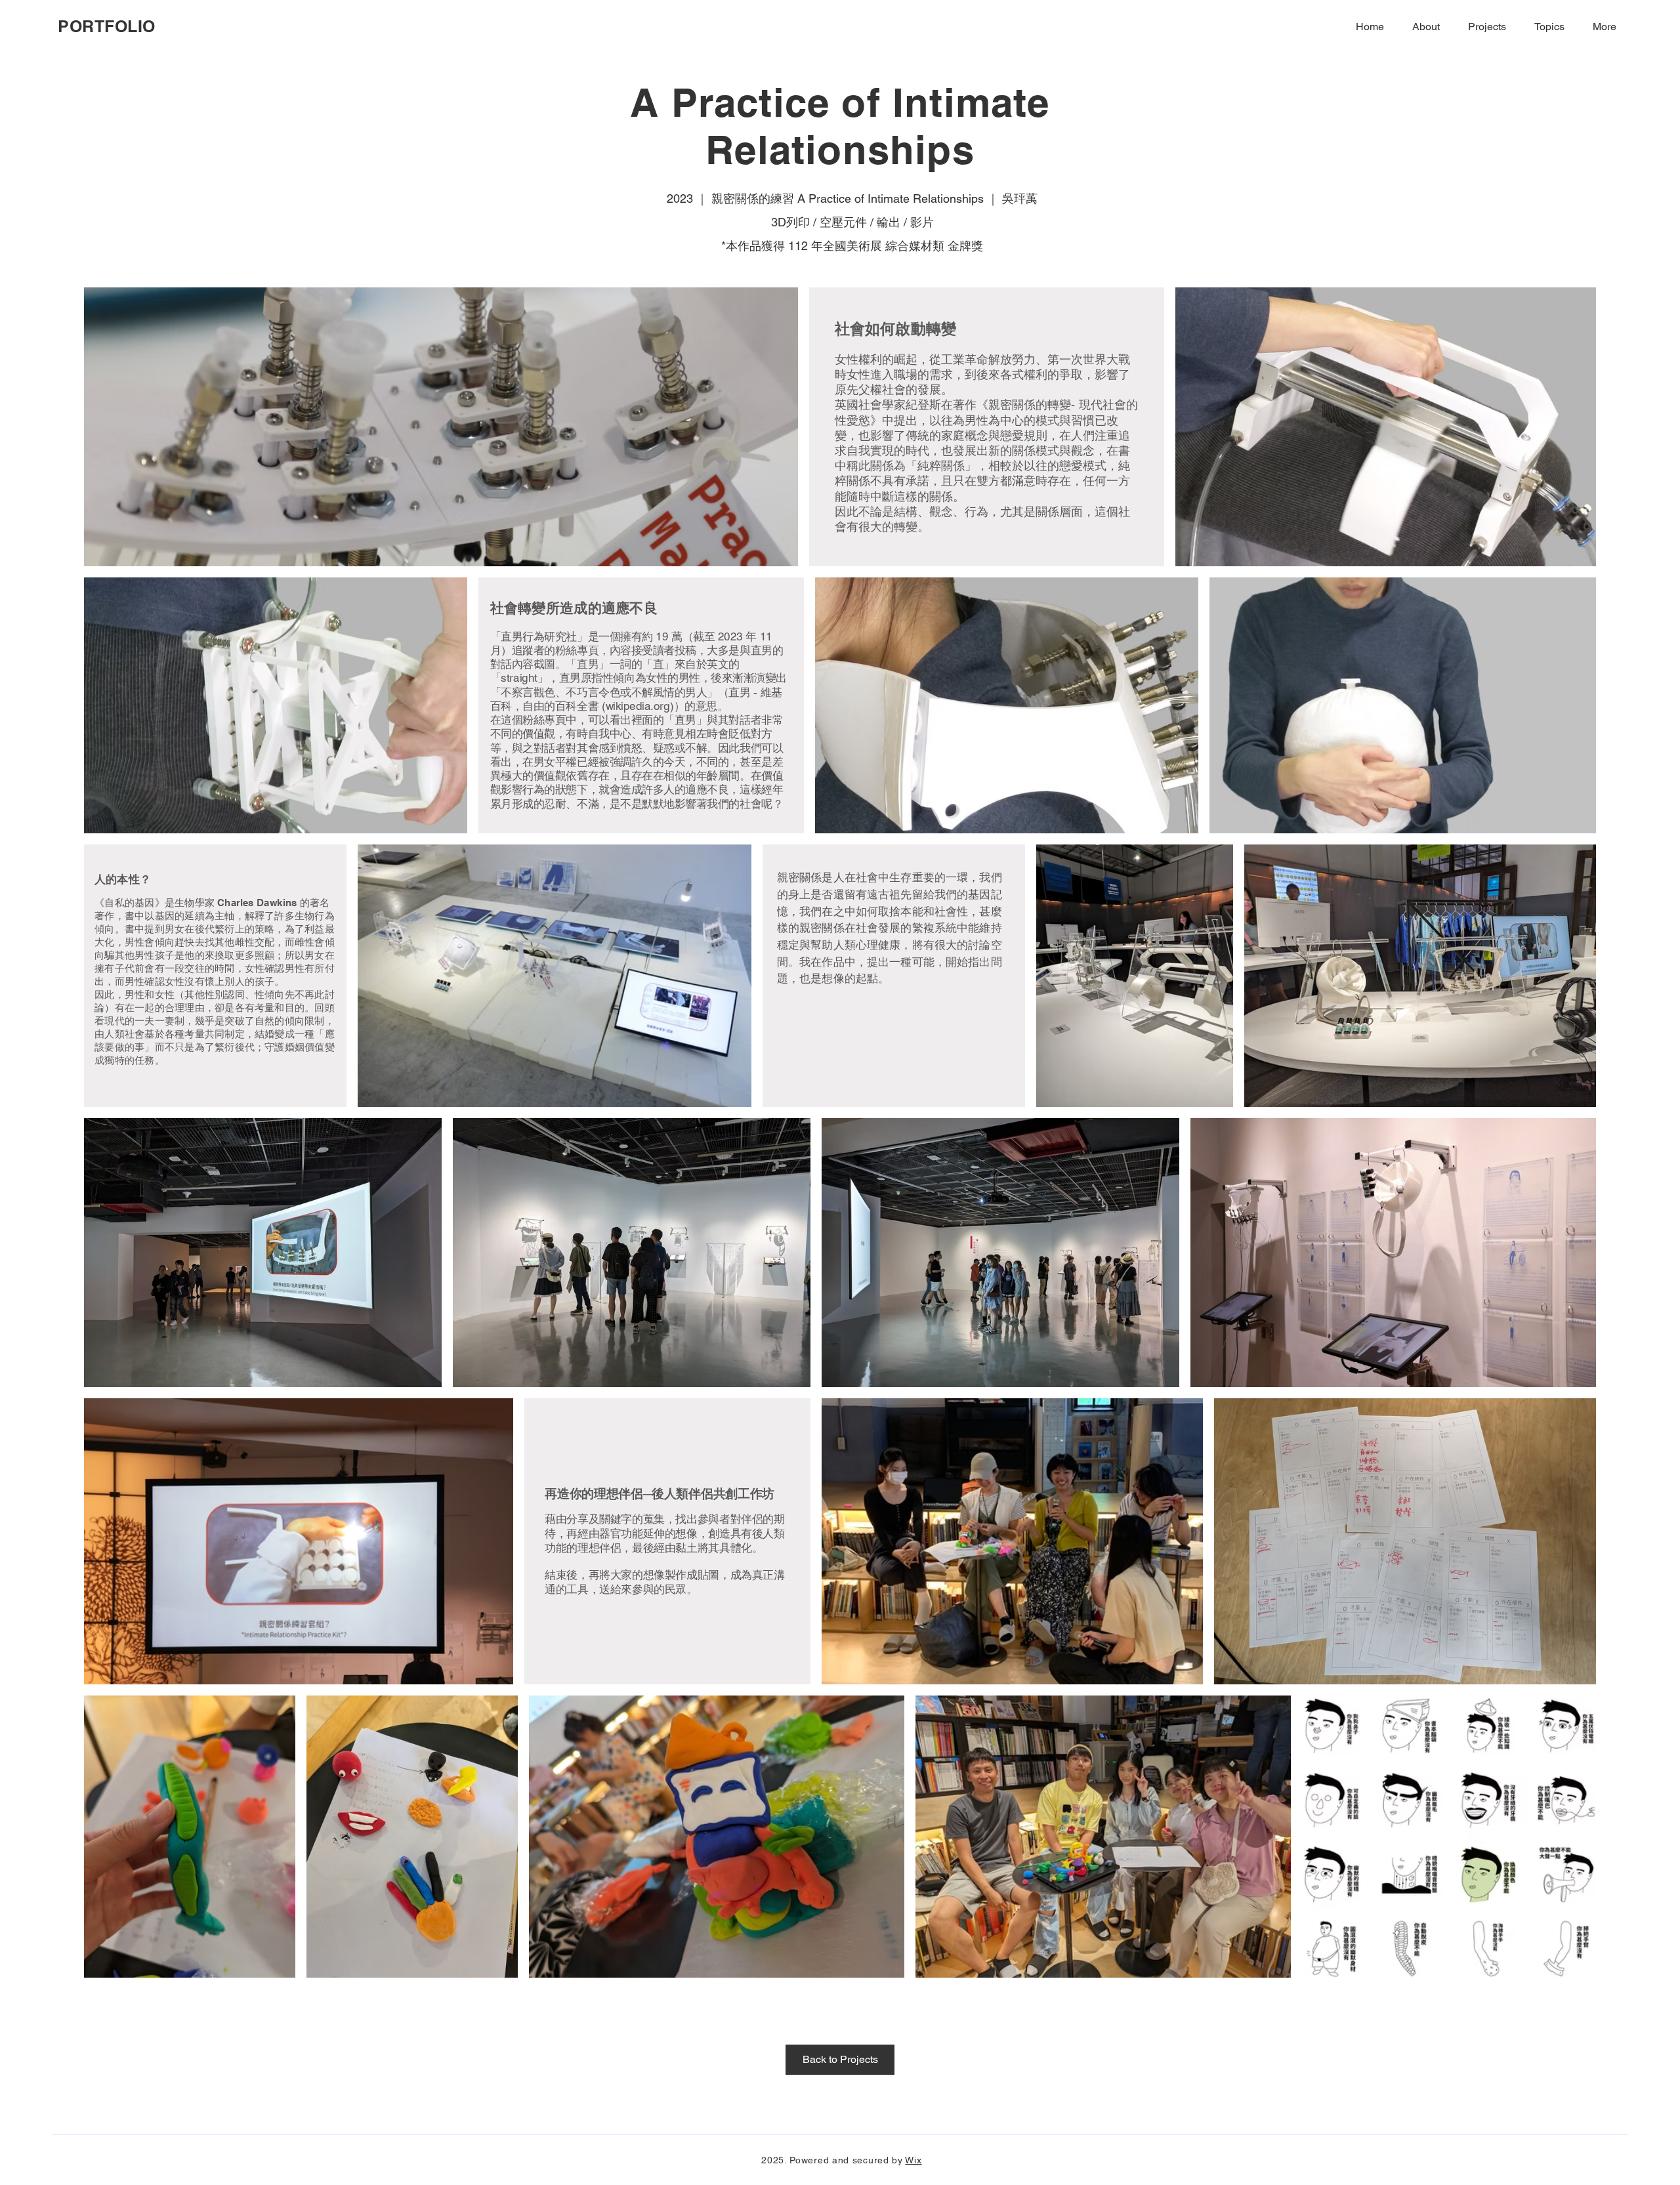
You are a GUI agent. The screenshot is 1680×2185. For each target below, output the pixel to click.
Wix (913, 2160)
